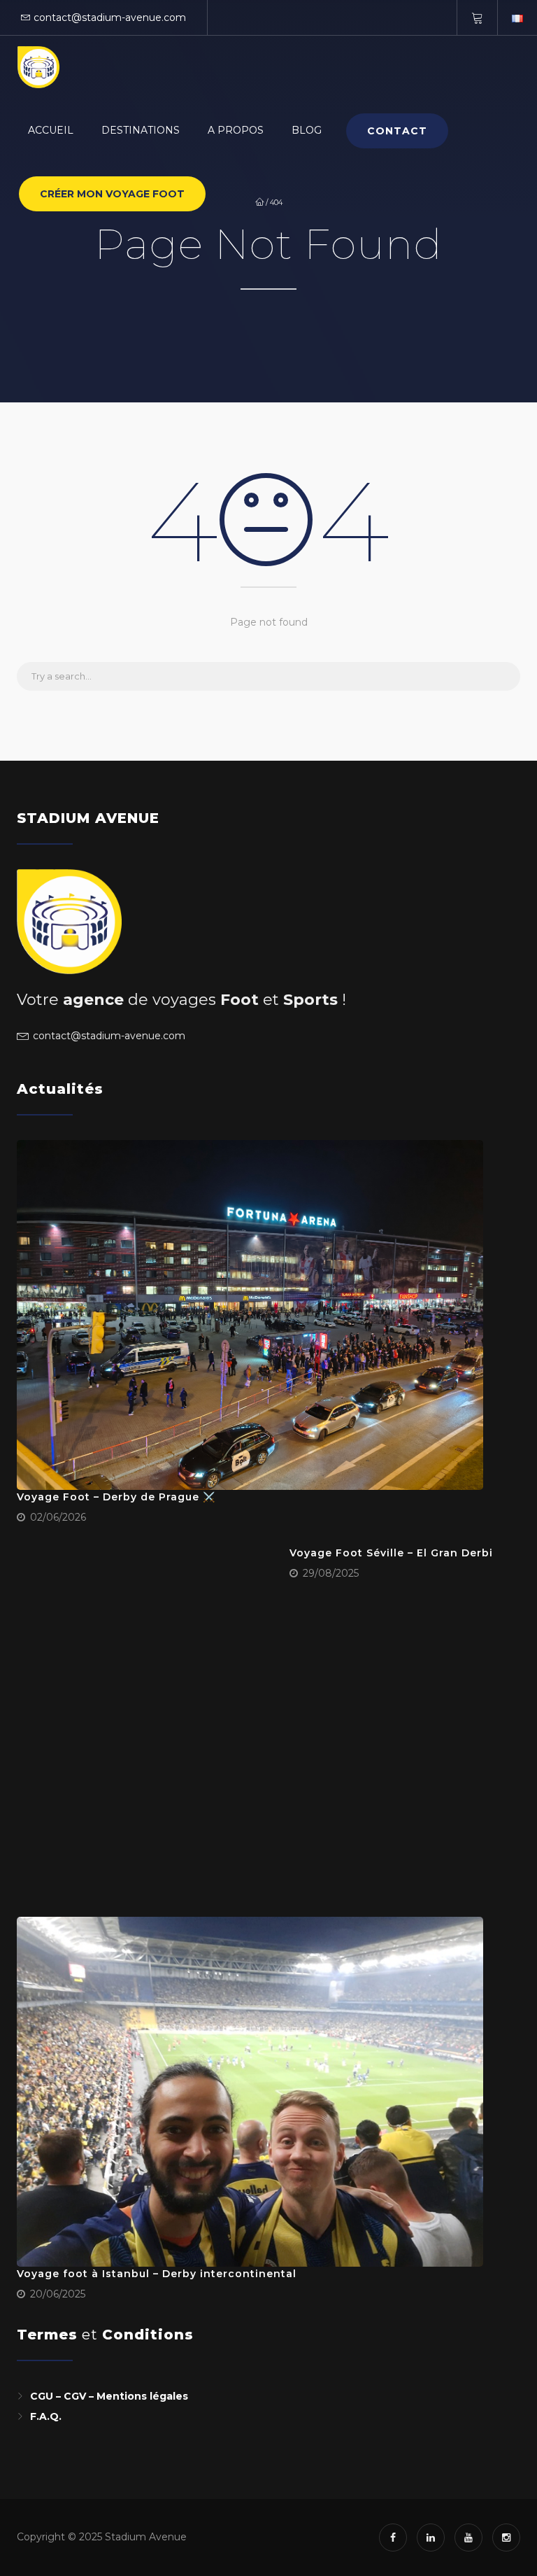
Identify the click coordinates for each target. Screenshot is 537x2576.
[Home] (38, 67)
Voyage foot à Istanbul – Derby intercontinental (157, 2274)
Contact (397, 131)
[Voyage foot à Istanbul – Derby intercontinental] (250, 2092)
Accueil (51, 130)
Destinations (141, 130)
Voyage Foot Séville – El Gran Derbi (391, 1553)
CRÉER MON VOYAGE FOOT (112, 194)
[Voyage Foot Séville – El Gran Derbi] (148, 1721)
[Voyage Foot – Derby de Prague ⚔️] (250, 1315)
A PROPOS (236, 130)
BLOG (307, 130)
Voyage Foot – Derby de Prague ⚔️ (116, 1497)
